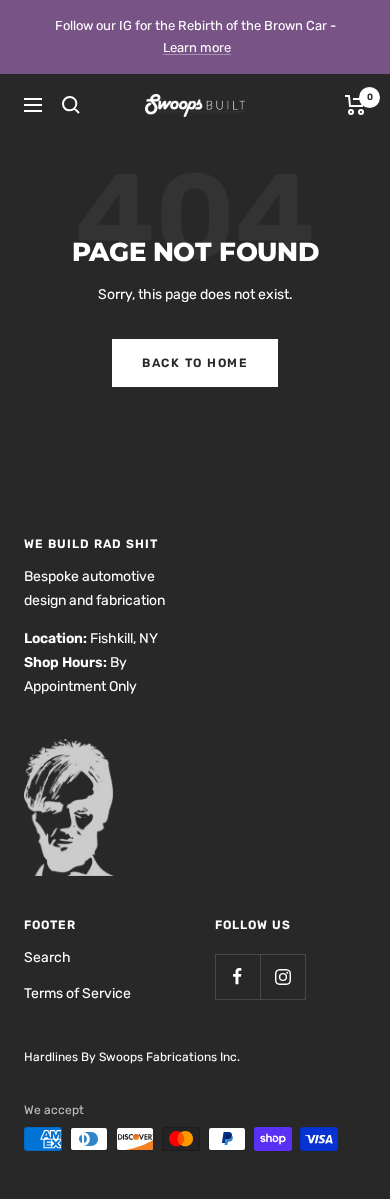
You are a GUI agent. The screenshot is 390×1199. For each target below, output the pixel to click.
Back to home (195, 363)
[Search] (71, 105)
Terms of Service (77, 993)
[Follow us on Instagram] (282, 976)
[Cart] (355, 105)
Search (47, 957)
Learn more (197, 47)
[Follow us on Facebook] (237, 976)
